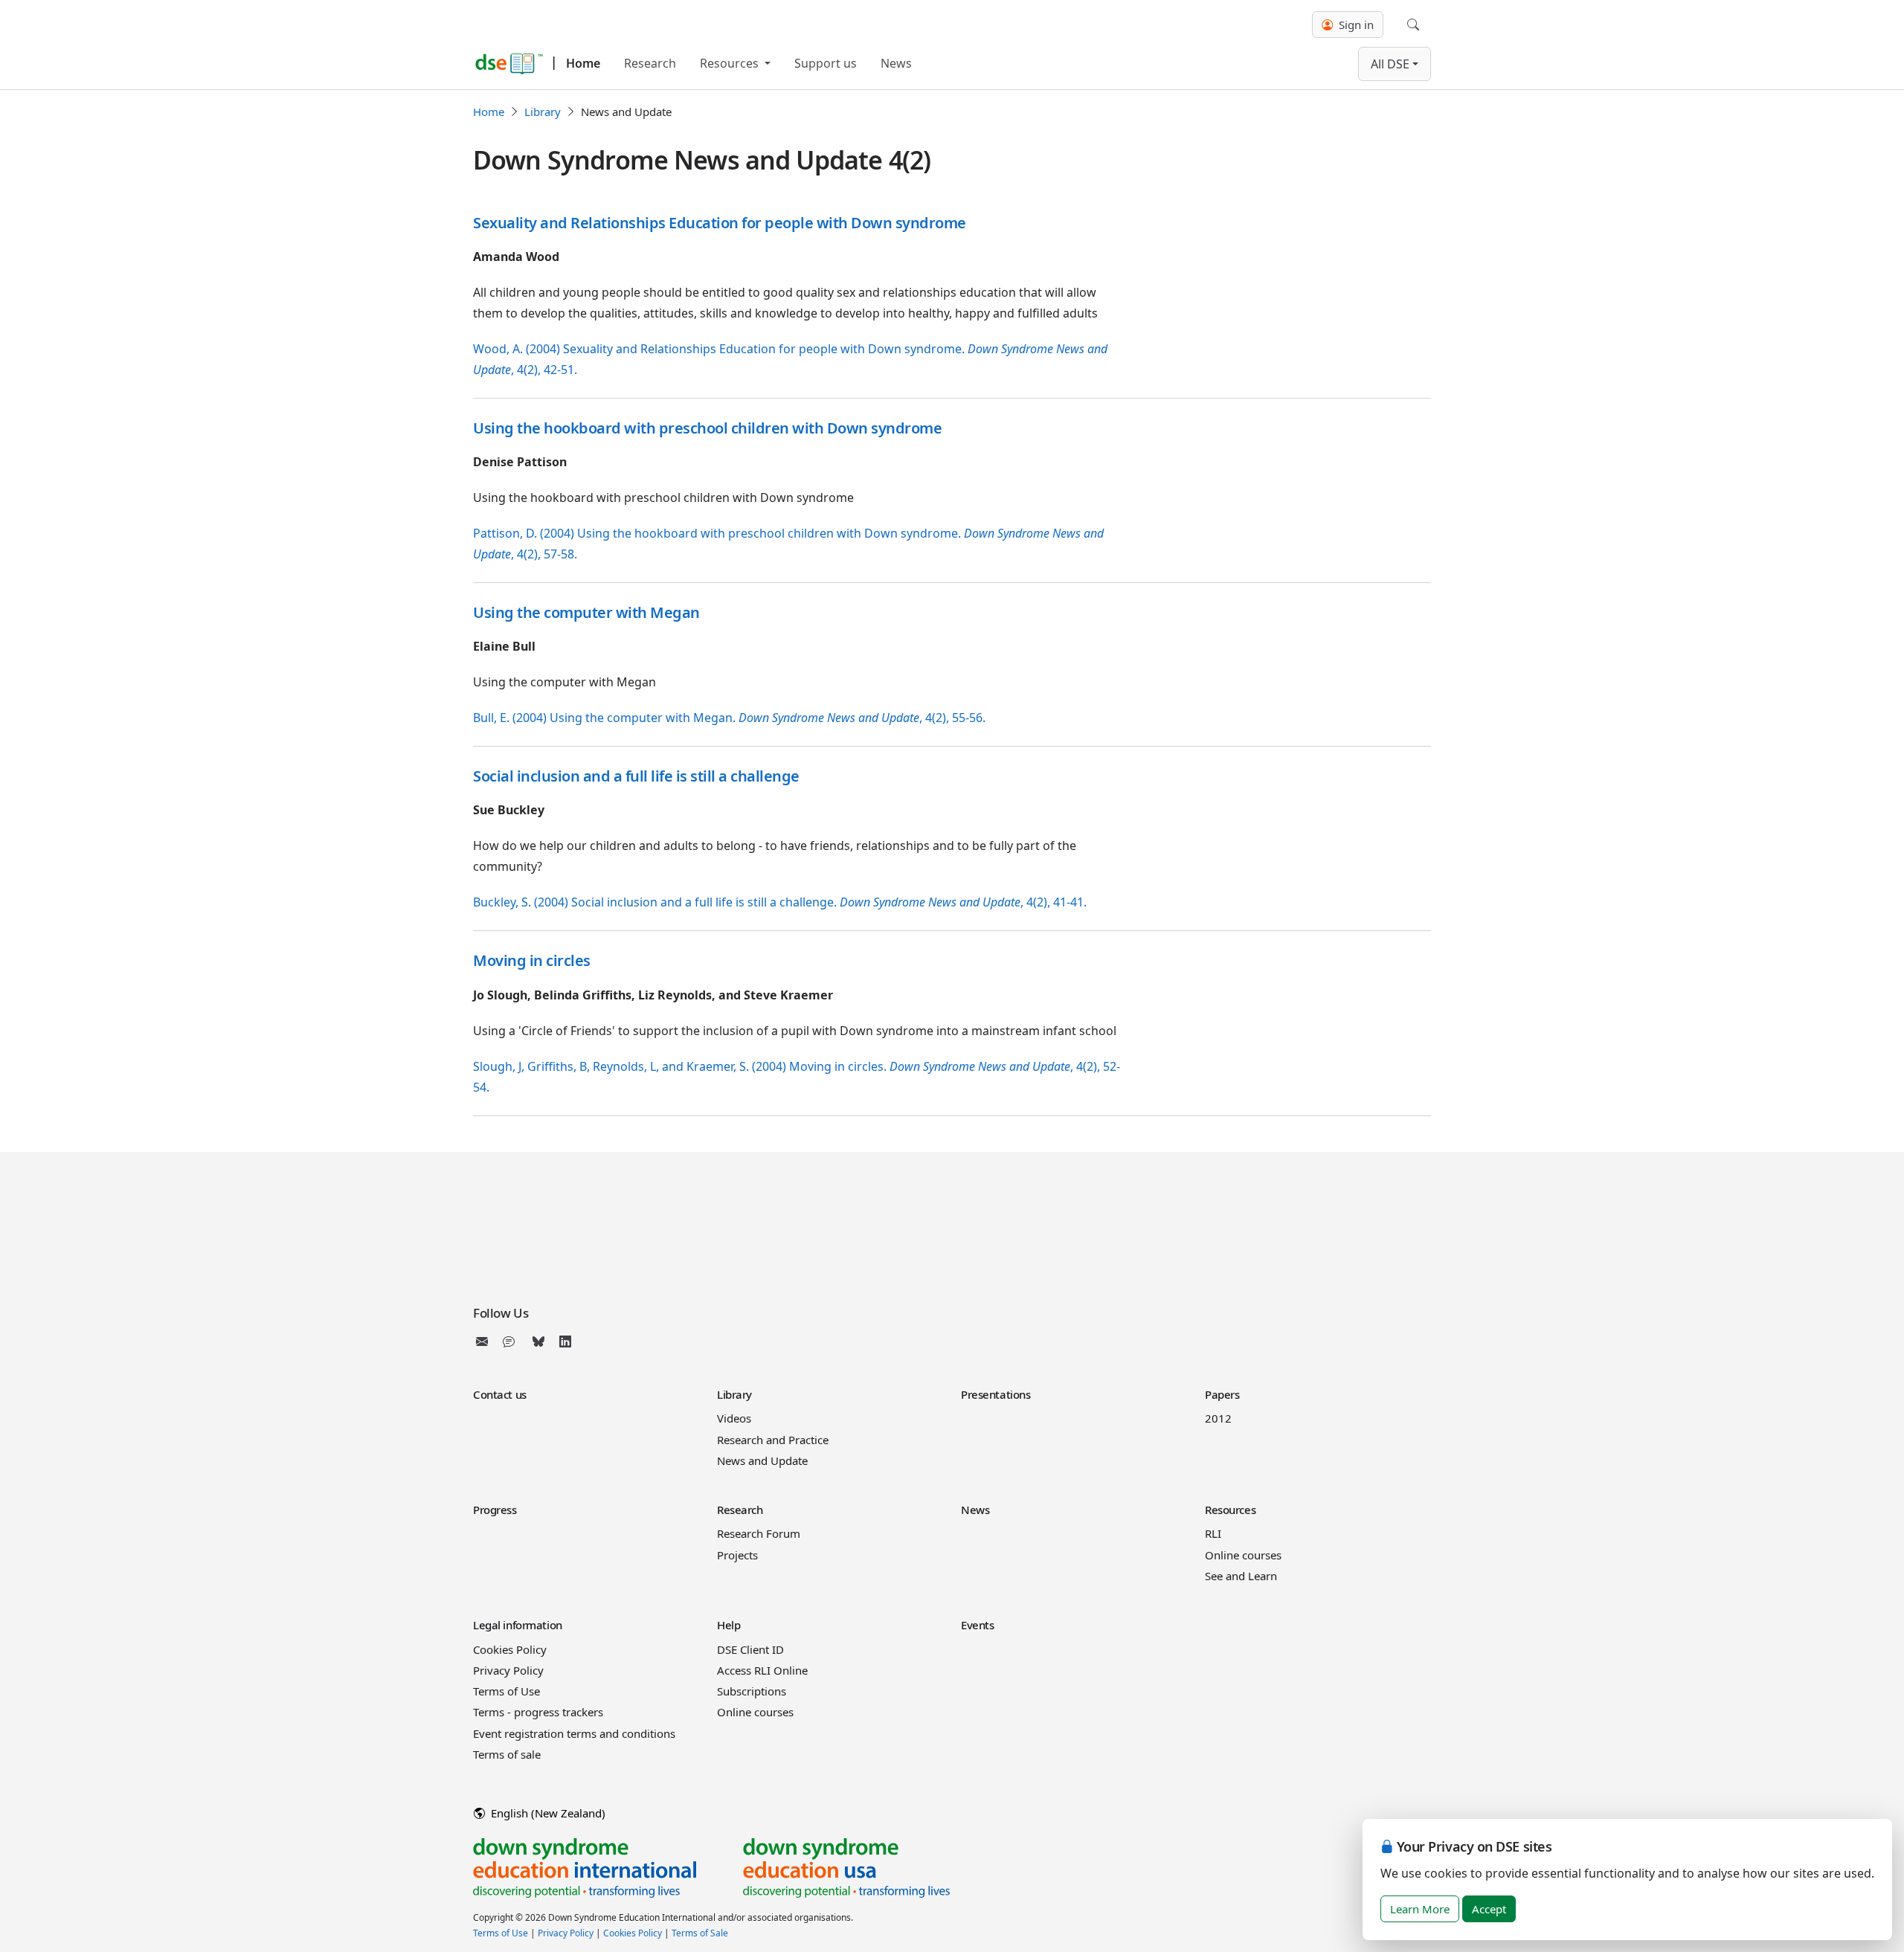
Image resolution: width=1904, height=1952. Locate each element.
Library (543, 112)
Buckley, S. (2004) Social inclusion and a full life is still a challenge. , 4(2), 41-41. (780, 902)
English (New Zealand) (547, 1813)
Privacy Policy (508, 1670)
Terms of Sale (700, 1933)
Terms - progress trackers (538, 1712)
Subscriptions (752, 1691)
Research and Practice (773, 1440)
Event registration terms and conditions (574, 1733)
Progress (495, 1510)
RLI (1213, 1533)
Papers (1222, 1394)
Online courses (1243, 1555)
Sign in (1355, 25)
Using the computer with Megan (586, 612)
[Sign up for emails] (485, 1341)
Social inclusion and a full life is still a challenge (636, 776)
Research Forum (759, 1533)
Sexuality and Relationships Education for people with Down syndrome (720, 223)
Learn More (1420, 1909)
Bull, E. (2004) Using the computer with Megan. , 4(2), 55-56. (729, 718)
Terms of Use (506, 1691)
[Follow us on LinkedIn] (565, 1341)
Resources (731, 63)
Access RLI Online (762, 1670)
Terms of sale (507, 1754)
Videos (734, 1418)
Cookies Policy (510, 1649)
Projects (737, 1555)
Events (977, 1625)
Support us (826, 63)
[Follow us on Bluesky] (538, 1341)
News (896, 63)
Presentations (996, 1394)
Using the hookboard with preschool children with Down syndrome (707, 428)
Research (650, 63)
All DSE (1390, 64)
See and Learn (1241, 1576)
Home (583, 63)
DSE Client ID (750, 1649)
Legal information (518, 1625)
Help (729, 1625)
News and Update (762, 1460)
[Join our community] (512, 1341)
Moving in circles (532, 960)
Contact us (500, 1394)
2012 (1218, 1418)
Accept (1489, 1909)
